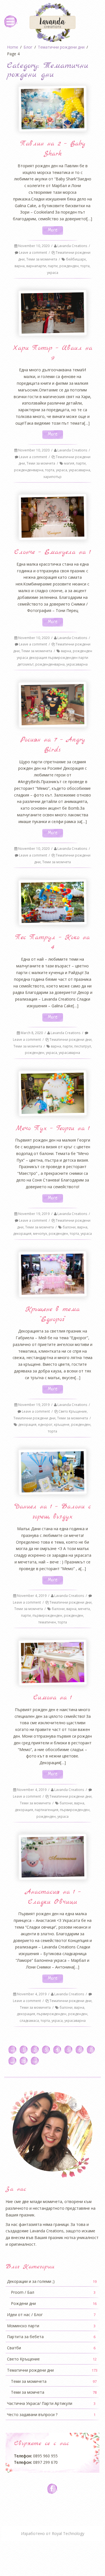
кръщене (62, 1425)
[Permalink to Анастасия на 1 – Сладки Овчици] (52, 1857)
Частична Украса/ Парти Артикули (51, 2403)
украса (53, 273)
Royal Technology (68, 2533)
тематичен (47, 1622)
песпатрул (83, 1046)
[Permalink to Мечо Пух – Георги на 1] (52, 1093)
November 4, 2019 (32, 1596)
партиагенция (46, 1810)
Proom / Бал (53, 2292)
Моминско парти (51, 2326)
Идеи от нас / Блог (51, 2315)
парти (53, 266)
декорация (22, 1234)
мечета (84, 1609)
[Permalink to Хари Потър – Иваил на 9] (52, 313)
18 (23, 2061)
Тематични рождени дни (71, 1040)
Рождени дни (54, 2303)
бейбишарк (76, 259)
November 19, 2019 (34, 1214)
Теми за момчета (41, 463)
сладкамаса (29, 2021)
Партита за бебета (51, 2337)
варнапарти (36, 266)
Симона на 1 (53, 1698)
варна (20, 266)
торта (85, 266)
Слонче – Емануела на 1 (53, 552)
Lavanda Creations (72, 246)
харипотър (53, 477)
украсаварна (80, 470)
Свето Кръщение (73, 1411)
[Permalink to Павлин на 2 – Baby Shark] (52, 109)
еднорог (45, 1425)
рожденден (69, 266)
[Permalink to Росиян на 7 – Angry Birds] (52, 705)
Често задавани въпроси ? (51, 2414)
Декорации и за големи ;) (52, 2281)
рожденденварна (29, 470)
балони (69, 1227)
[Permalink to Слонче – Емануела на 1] (52, 517)
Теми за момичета (42, 259)
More (53, 230)
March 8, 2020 (32, 1033)
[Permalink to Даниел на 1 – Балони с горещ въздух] (52, 1472)
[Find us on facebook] (53, 2489)
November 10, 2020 (34, 246)
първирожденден (47, 1615)
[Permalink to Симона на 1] (52, 1663)
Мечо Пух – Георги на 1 (53, 1128)
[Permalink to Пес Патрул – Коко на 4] (52, 902)
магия (69, 463)
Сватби (51, 2348)
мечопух (40, 1234)
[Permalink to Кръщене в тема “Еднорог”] (52, 1274)
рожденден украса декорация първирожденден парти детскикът (54, 658)
